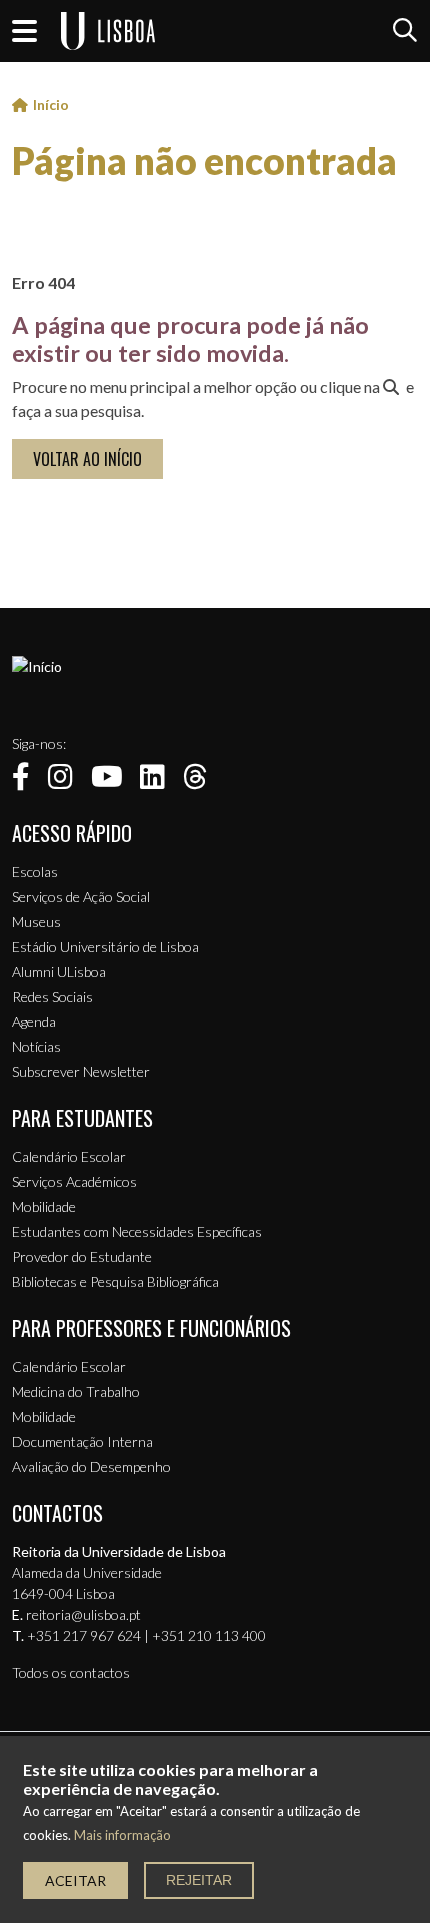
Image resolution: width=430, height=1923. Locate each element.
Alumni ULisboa (59, 971)
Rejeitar (199, 1880)
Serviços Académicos (74, 1181)
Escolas (35, 871)
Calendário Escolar (69, 1156)
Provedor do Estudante (82, 1256)
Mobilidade (44, 1206)
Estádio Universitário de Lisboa (105, 946)
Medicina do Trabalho (76, 1391)
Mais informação (122, 1835)
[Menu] (24, 31)
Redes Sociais (52, 996)
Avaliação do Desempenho (91, 1466)
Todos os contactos (71, 1672)
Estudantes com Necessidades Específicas (137, 1231)
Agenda (34, 1021)
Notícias (36, 1046)
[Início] (37, 666)
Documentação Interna (82, 1441)
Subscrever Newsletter (81, 1071)
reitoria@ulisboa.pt (83, 1614)
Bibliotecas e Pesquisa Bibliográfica (115, 1281)
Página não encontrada (204, 161)
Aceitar (75, 1880)
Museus (36, 921)
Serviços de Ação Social (81, 896)
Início (51, 104)
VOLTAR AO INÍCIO (87, 459)
